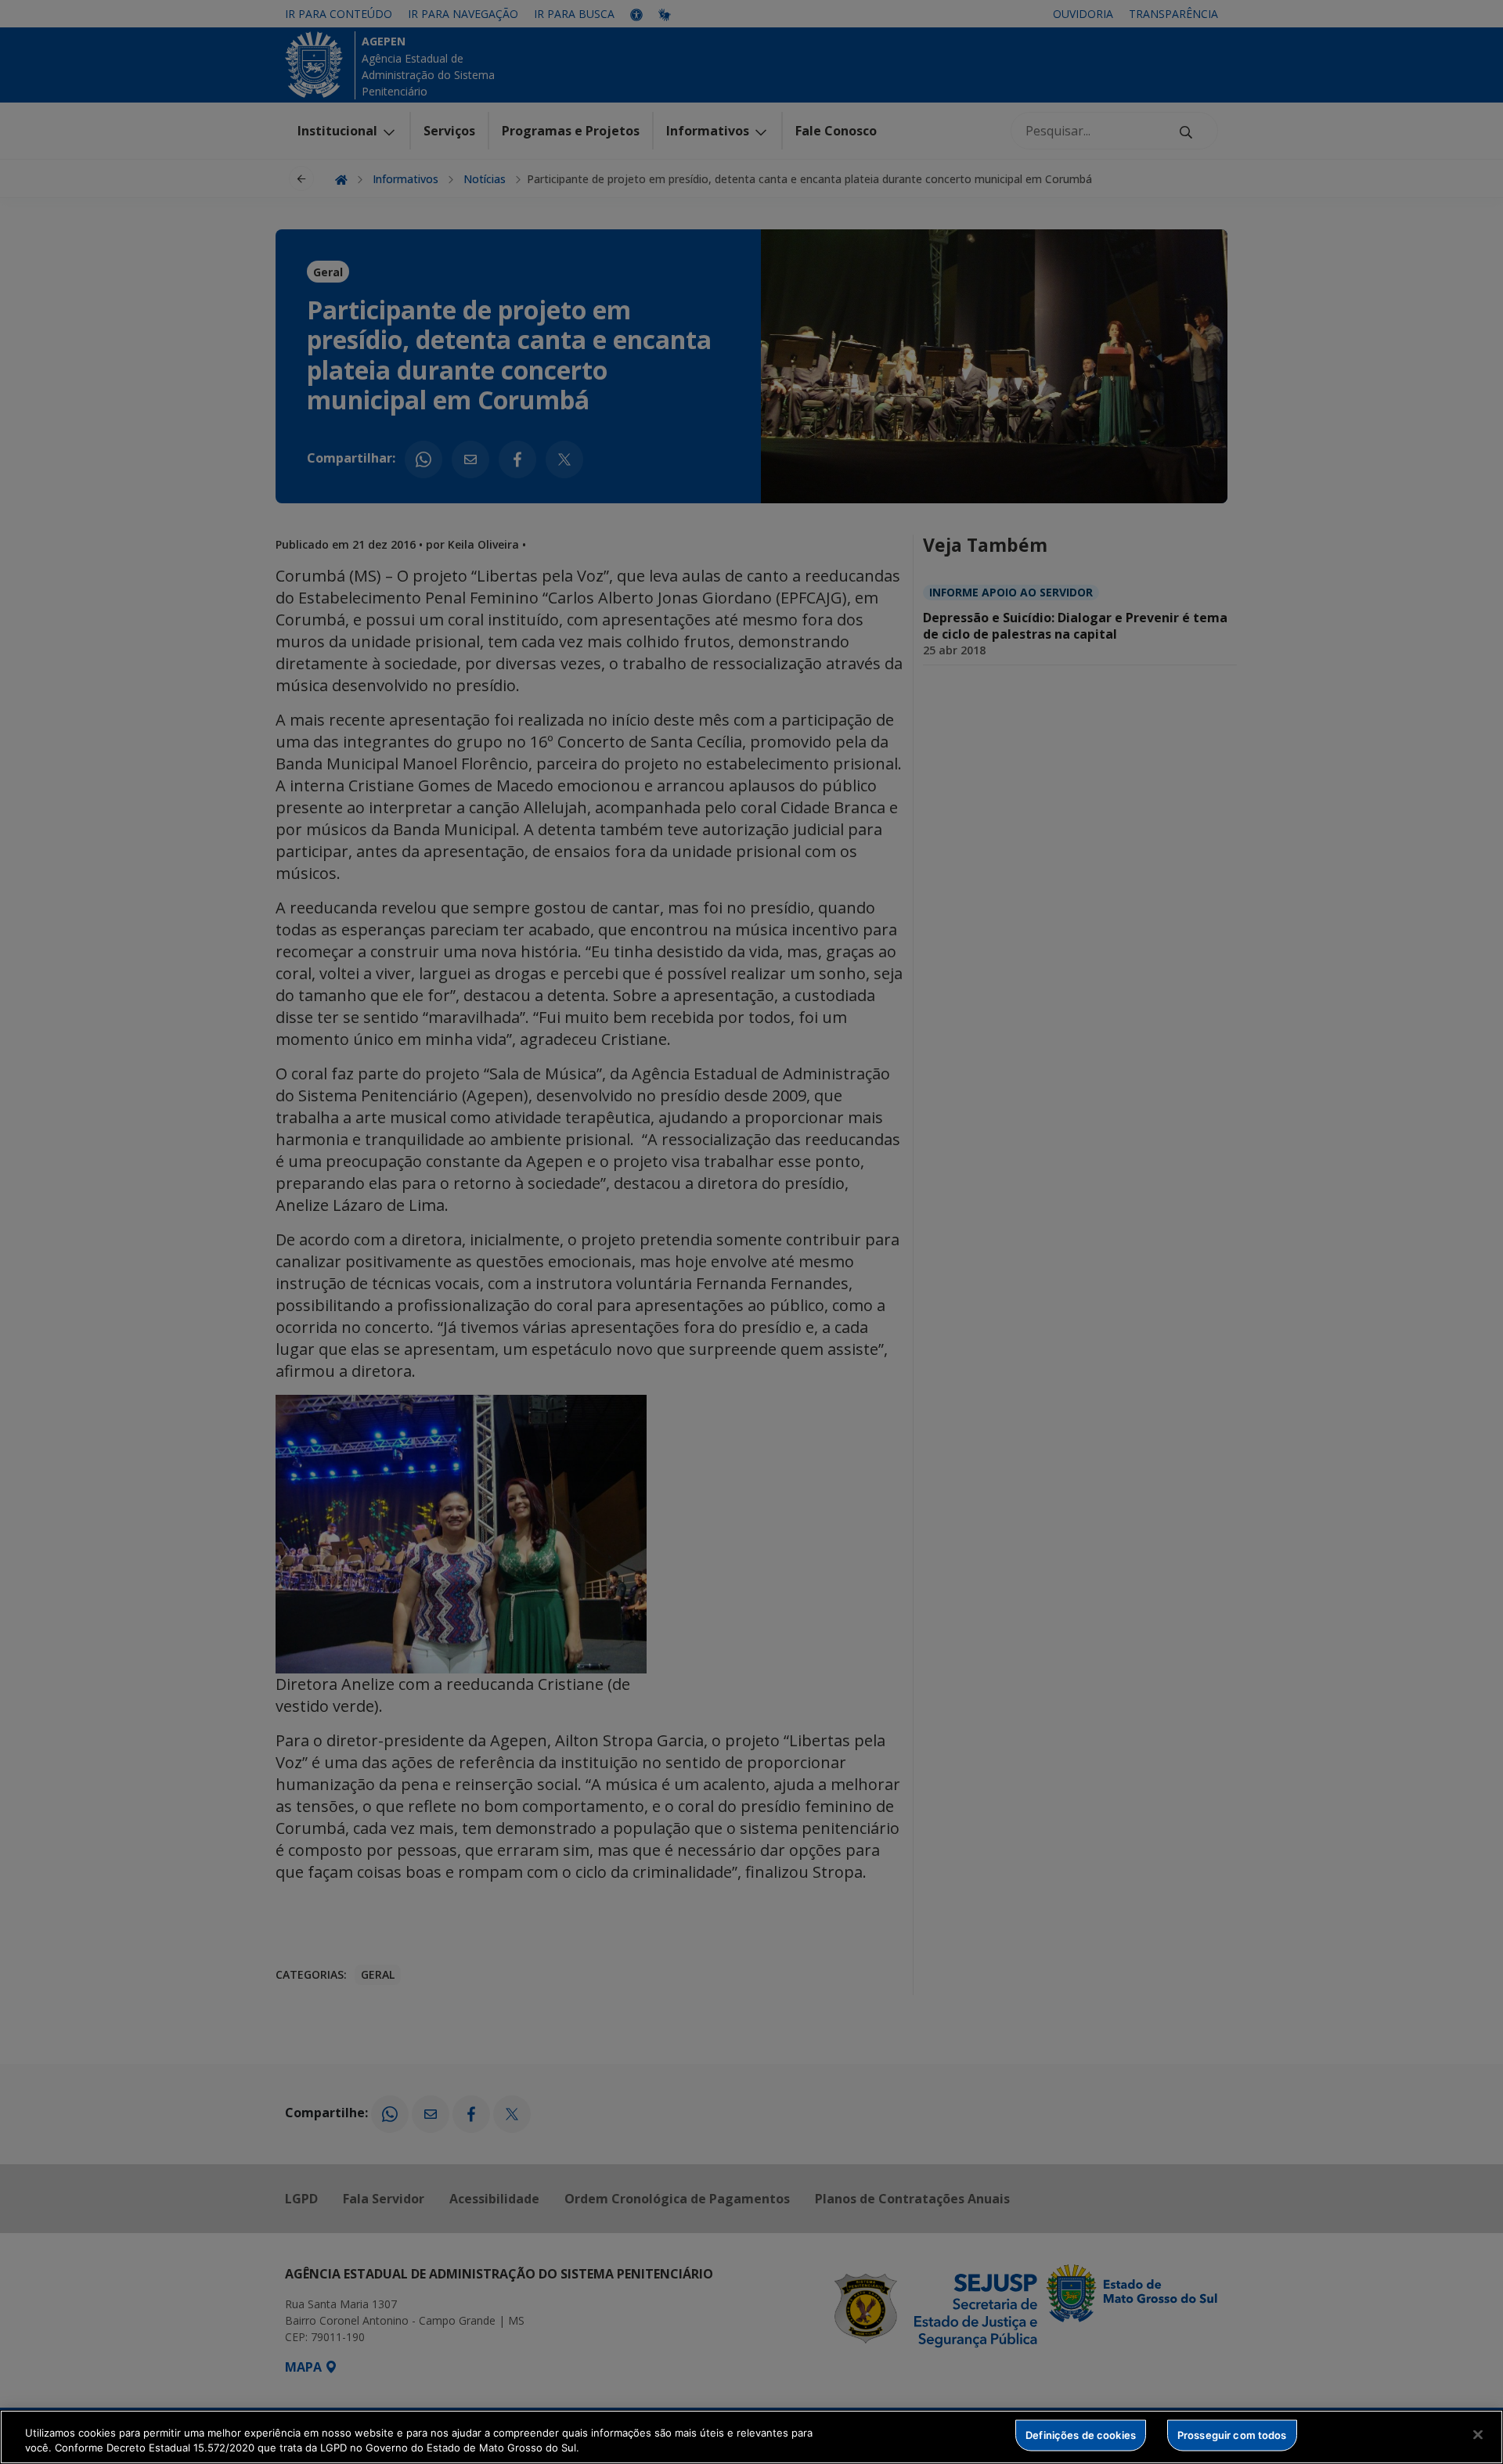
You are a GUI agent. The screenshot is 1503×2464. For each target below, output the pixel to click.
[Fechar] (1478, 2435)
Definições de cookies (1081, 2435)
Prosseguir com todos (1232, 2435)
